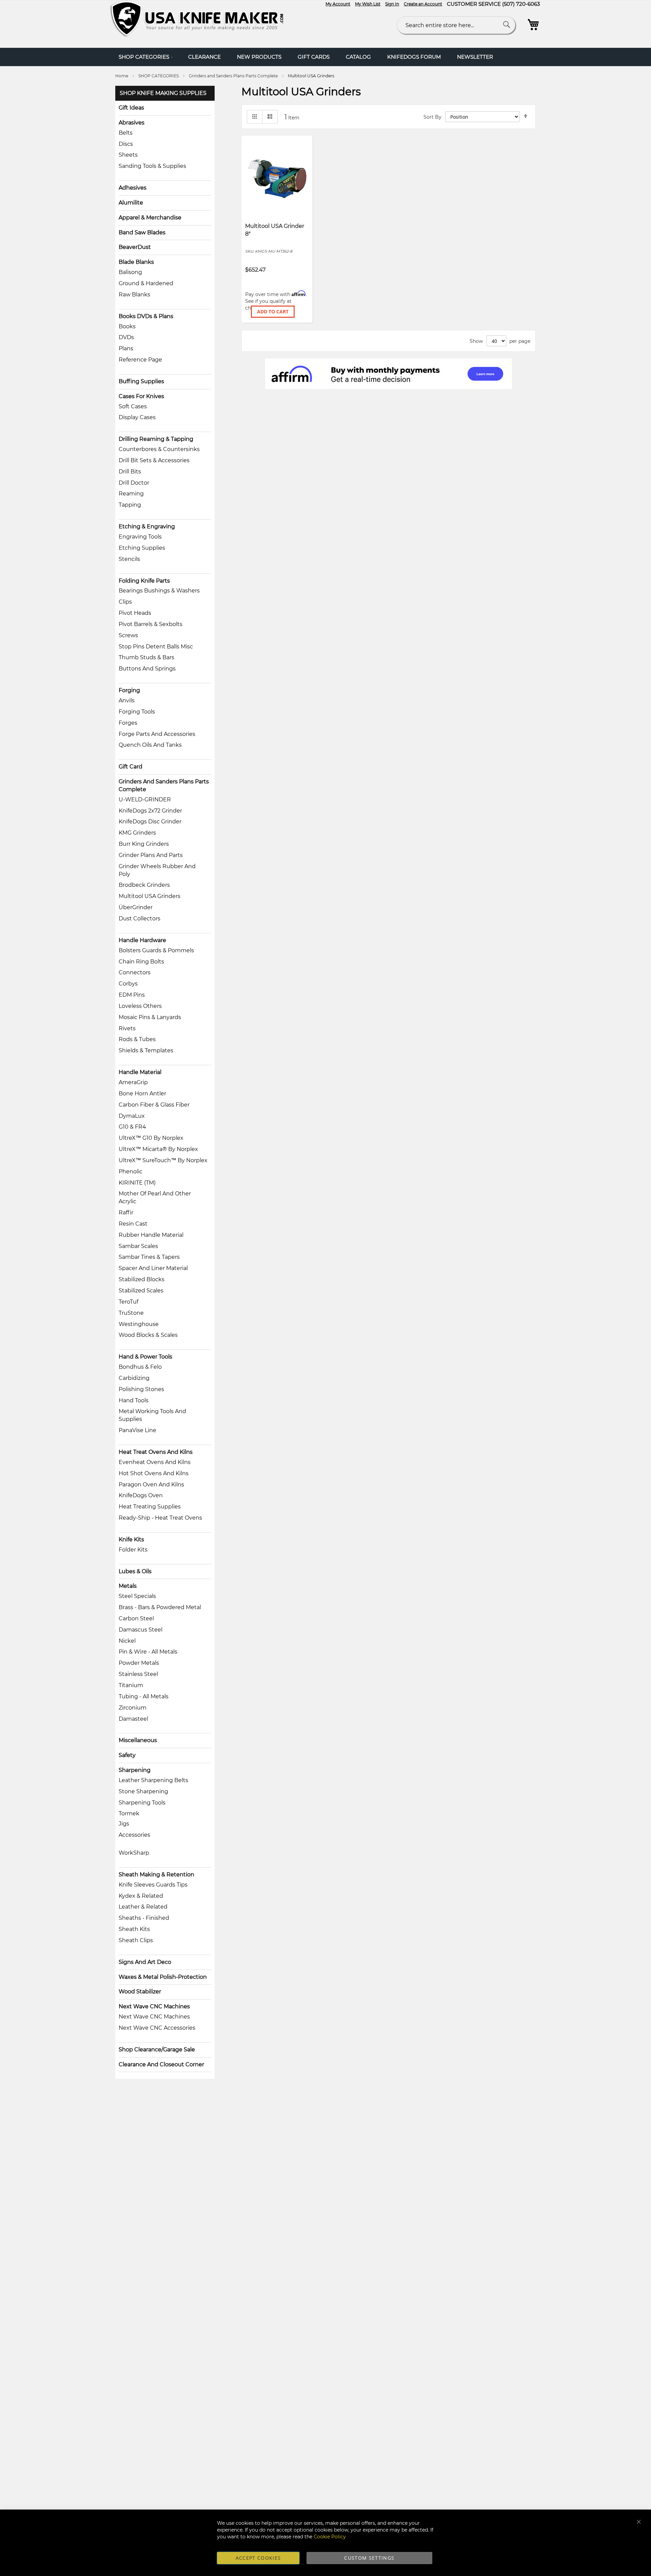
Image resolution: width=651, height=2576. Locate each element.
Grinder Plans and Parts (151, 855)
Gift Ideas (131, 108)
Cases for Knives (141, 396)
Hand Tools (134, 1400)
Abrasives (132, 123)
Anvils (127, 700)
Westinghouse (139, 1324)
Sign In (392, 4)
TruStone (131, 1313)
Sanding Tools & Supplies (152, 166)
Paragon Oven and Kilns (151, 1485)
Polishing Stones (141, 1389)
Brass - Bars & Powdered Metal (160, 1607)
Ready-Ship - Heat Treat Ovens (160, 1518)
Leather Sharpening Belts (153, 1780)
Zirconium (133, 1708)
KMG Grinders (137, 833)
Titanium (131, 1685)
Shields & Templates (146, 1050)
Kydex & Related (141, 1896)
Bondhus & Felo (140, 1367)
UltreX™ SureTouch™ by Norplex (163, 1160)
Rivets (127, 1028)
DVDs (126, 337)
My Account (338, 4)
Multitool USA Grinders (150, 896)
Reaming (131, 494)
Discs (126, 144)
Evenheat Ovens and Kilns (155, 1462)
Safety (127, 1755)
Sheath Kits (134, 1929)
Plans (126, 348)
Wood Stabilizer (140, 1992)
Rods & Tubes (137, 1039)
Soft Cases (133, 406)
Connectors (135, 972)
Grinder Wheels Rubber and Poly (157, 870)
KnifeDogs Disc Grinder (150, 822)
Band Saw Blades (142, 232)
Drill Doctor (134, 483)
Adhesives (133, 188)
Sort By (432, 117)
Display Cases (137, 417)
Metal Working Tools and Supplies (152, 1415)
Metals (128, 1586)
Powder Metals (139, 1663)
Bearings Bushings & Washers (159, 591)
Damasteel (133, 1719)
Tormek (129, 1813)
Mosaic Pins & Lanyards (150, 1017)
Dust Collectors (140, 919)
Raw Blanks (134, 295)
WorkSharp (134, 1853)
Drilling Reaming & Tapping (156, 439)
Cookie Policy (330, 2537)
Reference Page (140, 360)
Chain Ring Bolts (141, 962)
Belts (126, 133)
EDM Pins (132, 995)
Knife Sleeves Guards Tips (153, 1885)
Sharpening (135, 1770)
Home (122, 76)
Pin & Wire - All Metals (148, 1652)
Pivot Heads (135, 613)
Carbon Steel (136, 1618)
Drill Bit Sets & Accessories (154, 460)
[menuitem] (145, 57)
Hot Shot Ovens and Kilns (154, 1473)
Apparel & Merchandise (150, 218)
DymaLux (132, 1116)
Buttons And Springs (147, 669)
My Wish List (368, 4)
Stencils (129, 559)
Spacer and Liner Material (153, 1268)
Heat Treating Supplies (150, 1507)
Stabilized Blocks (142, 1279)
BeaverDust (135, 247)
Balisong (130, 272)
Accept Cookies (258, 2558)
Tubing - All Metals (144, 1696)
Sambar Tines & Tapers (149, 1257)
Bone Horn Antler (142, 1094)
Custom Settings (369, 2558)
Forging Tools (137, 712)
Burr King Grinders (144, 844)
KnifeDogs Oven (141, 1495)
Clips (125, 602)
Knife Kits (131, 1539)
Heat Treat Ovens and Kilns (156, 1452)
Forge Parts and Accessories (157, 734)
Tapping (130, 505)
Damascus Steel (141, 1630)
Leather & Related (143, 1907)
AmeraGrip (133, 1082)
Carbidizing (134, 1378)
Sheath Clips (136, 1940)
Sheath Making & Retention (156, 1875)
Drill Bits (130, 472)
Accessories (134, 1835)
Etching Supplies (142, 548)
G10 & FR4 (132, 1127)
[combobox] (456, 25)
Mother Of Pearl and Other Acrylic (155, 1197)
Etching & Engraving (147, 526)
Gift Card (131, 767)
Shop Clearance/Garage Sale (157, 2050)
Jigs (124, 1824)
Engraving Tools (140, 537)
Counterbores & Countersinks (159, 449)
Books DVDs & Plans (146, 316)
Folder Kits (133, 1550)
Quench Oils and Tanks (150, 745)
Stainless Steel (138, 1674)
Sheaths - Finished (144, 1918)
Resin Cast (133, 1224)
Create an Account (423, 4)
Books (127, 326)
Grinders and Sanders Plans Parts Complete (234, 76)
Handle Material (140, 1072)
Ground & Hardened (146, 283)
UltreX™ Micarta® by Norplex (158, 1149)
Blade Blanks (136, 262)
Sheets (128, 155)
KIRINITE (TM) (137, 1183)
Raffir (126, 1213)
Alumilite (131, 203)
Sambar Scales (138, 1246)
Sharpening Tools (142, 1803)
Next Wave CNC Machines (154, 2006)
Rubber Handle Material (151, 1235)
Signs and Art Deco (145, 1962)
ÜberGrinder (136, 907)
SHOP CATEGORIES (159, 76)
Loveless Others (140, 1006)
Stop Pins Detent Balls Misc (156, 647)
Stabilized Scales (141, 1291)
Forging (129, 690)
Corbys (128, 984)
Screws (128, 635)
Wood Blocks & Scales (148, 1335)
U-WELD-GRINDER (145, 799)
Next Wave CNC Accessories (157, 2028)
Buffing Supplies (141, 381)
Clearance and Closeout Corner (161, 2064)
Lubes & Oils (135, 1571)
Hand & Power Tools (145, 1357)
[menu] (325, 57)
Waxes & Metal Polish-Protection (163, 1977)
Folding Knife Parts (144, 581)
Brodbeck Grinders (144, 885)
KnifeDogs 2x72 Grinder (150, 811)
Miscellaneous (138, 1740)
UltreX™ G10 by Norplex (151, 1138)
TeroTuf (129, 1302)
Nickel (127, 1641)
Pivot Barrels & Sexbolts (151, 624)
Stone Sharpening (143, 1791)
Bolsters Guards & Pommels (156, 950)
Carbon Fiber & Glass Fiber (154, 1105)
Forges (128, 723)
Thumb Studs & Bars (146, 657)
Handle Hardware (142, 940)
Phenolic (131, 1172)
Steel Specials (137, 1596)
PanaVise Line (137, 1430)
